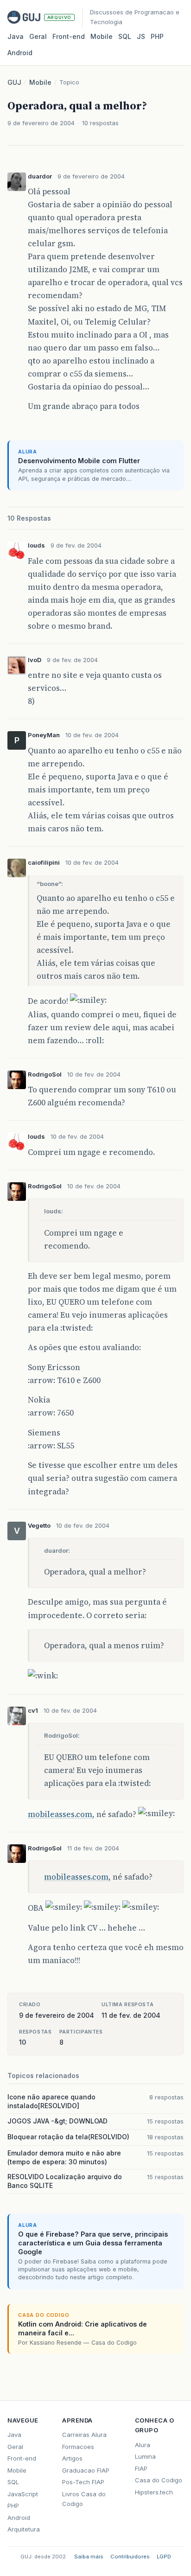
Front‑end (69, 36)
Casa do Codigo (159, 2480)
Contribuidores (130, 2557)
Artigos (72, 2458)
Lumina (145, 2456)
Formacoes (78, 2447)
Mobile (102, 36)
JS (141, 36)
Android (20, 53)
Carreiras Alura (84, 2435)
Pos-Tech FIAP (83, 2482)
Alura (143, 2445)
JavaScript (23, 2494)
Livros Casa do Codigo (84, 2499)
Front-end (22, 2458)
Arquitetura (24, 2529)
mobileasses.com (60, 1814)
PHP (157, 36)
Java (16, 36)
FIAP (141, 2468)
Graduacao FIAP (86, 2470)
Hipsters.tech (154, 2492)
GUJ (14, 82)
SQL (125, 36)
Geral (38, 36)
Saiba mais (89, 2557)
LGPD (164, 2557)
